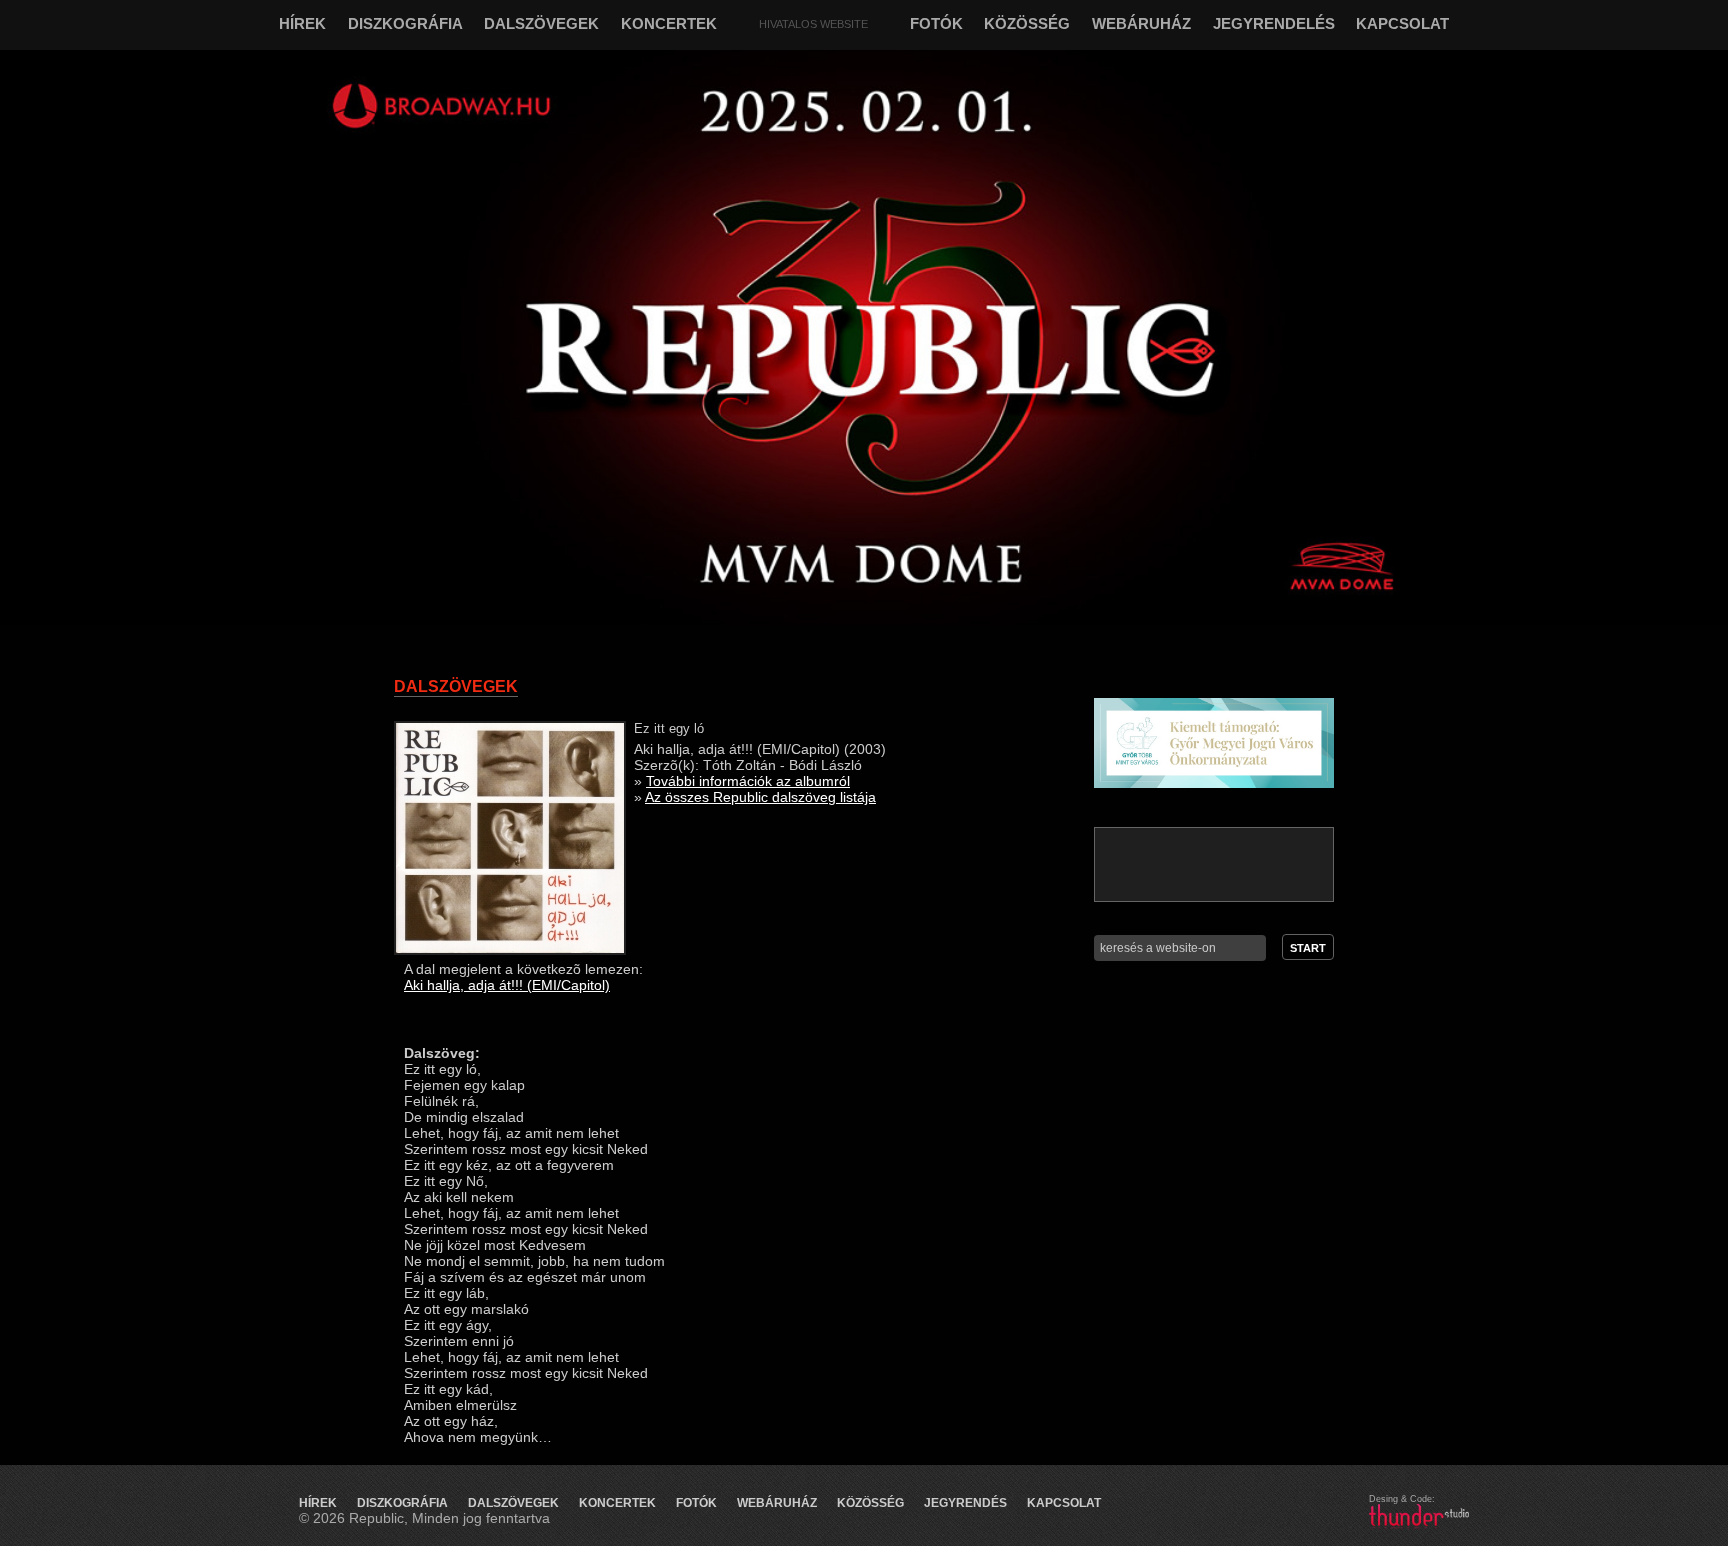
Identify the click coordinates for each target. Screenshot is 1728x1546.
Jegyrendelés (1274, 23)
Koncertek (617, 1503)
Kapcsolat (1064, 1503)
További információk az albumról (748, 781)
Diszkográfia (402, 1503)
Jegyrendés (965, 1503)
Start (1308, 948)
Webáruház (777, 1503)
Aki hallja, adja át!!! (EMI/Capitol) (507, 985)
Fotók (696, 1503)
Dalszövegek (513, 1503)
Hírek (318, 1503)
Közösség (870, 1503)
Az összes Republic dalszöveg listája (760, 797)
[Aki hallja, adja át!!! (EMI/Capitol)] (510, 950)
